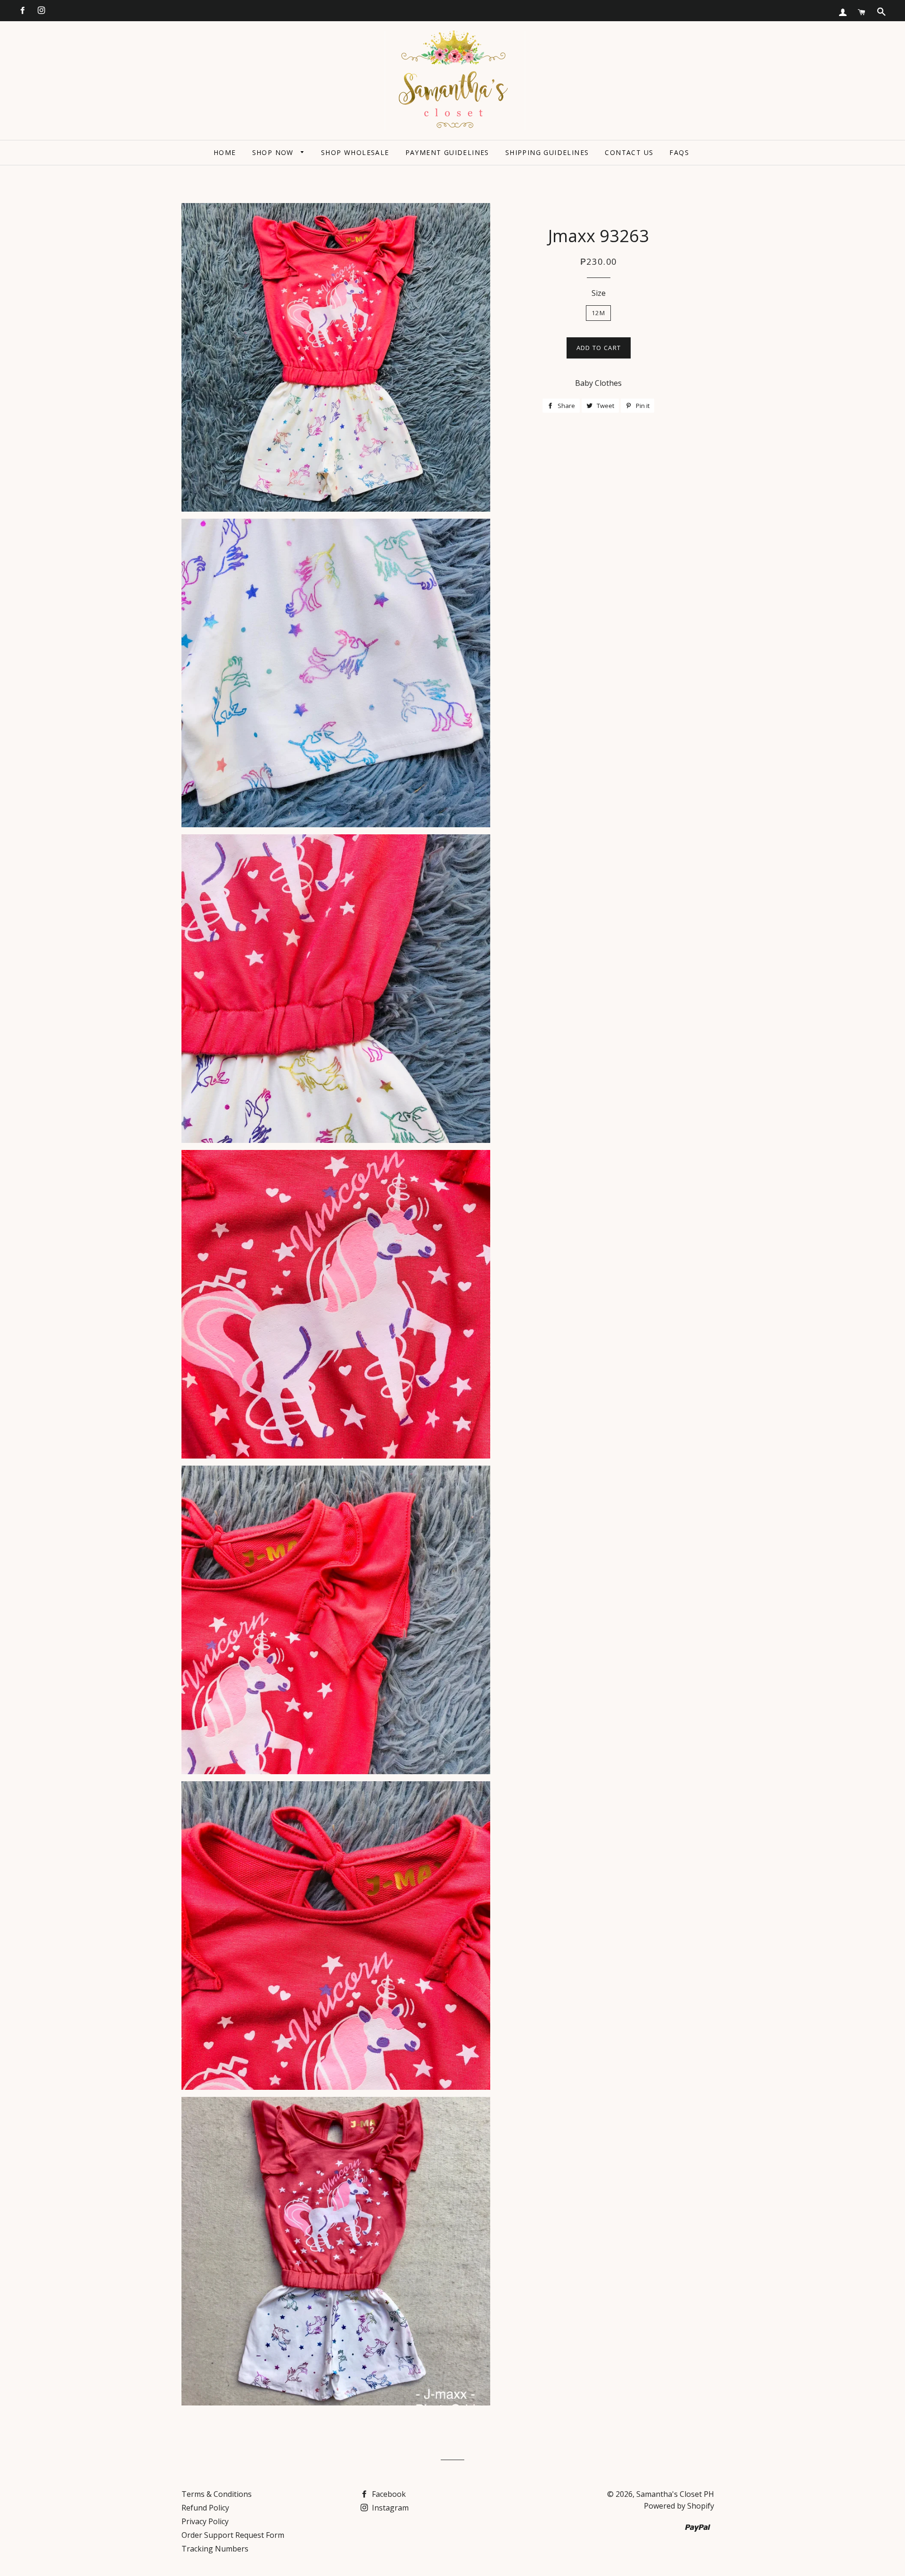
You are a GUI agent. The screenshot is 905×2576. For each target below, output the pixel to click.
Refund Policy (205, 2508)
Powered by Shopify (679, 2506)
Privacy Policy (205, 2521)
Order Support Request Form (233, 2535)
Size (599, 293)
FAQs (679, 152)
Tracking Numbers (215, 2549)
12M (598, 313)
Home (225, 152)
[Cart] (862, 12)
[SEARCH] (881, 12)
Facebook (388, 2494)
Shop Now (274, 152)
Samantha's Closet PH (675, 2494)
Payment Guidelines (447, 152)
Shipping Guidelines (547, 152)
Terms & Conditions (217, 2494)
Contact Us (629, 152)
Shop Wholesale (355, 152)
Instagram (389, 2508)
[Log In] (843, 12)
